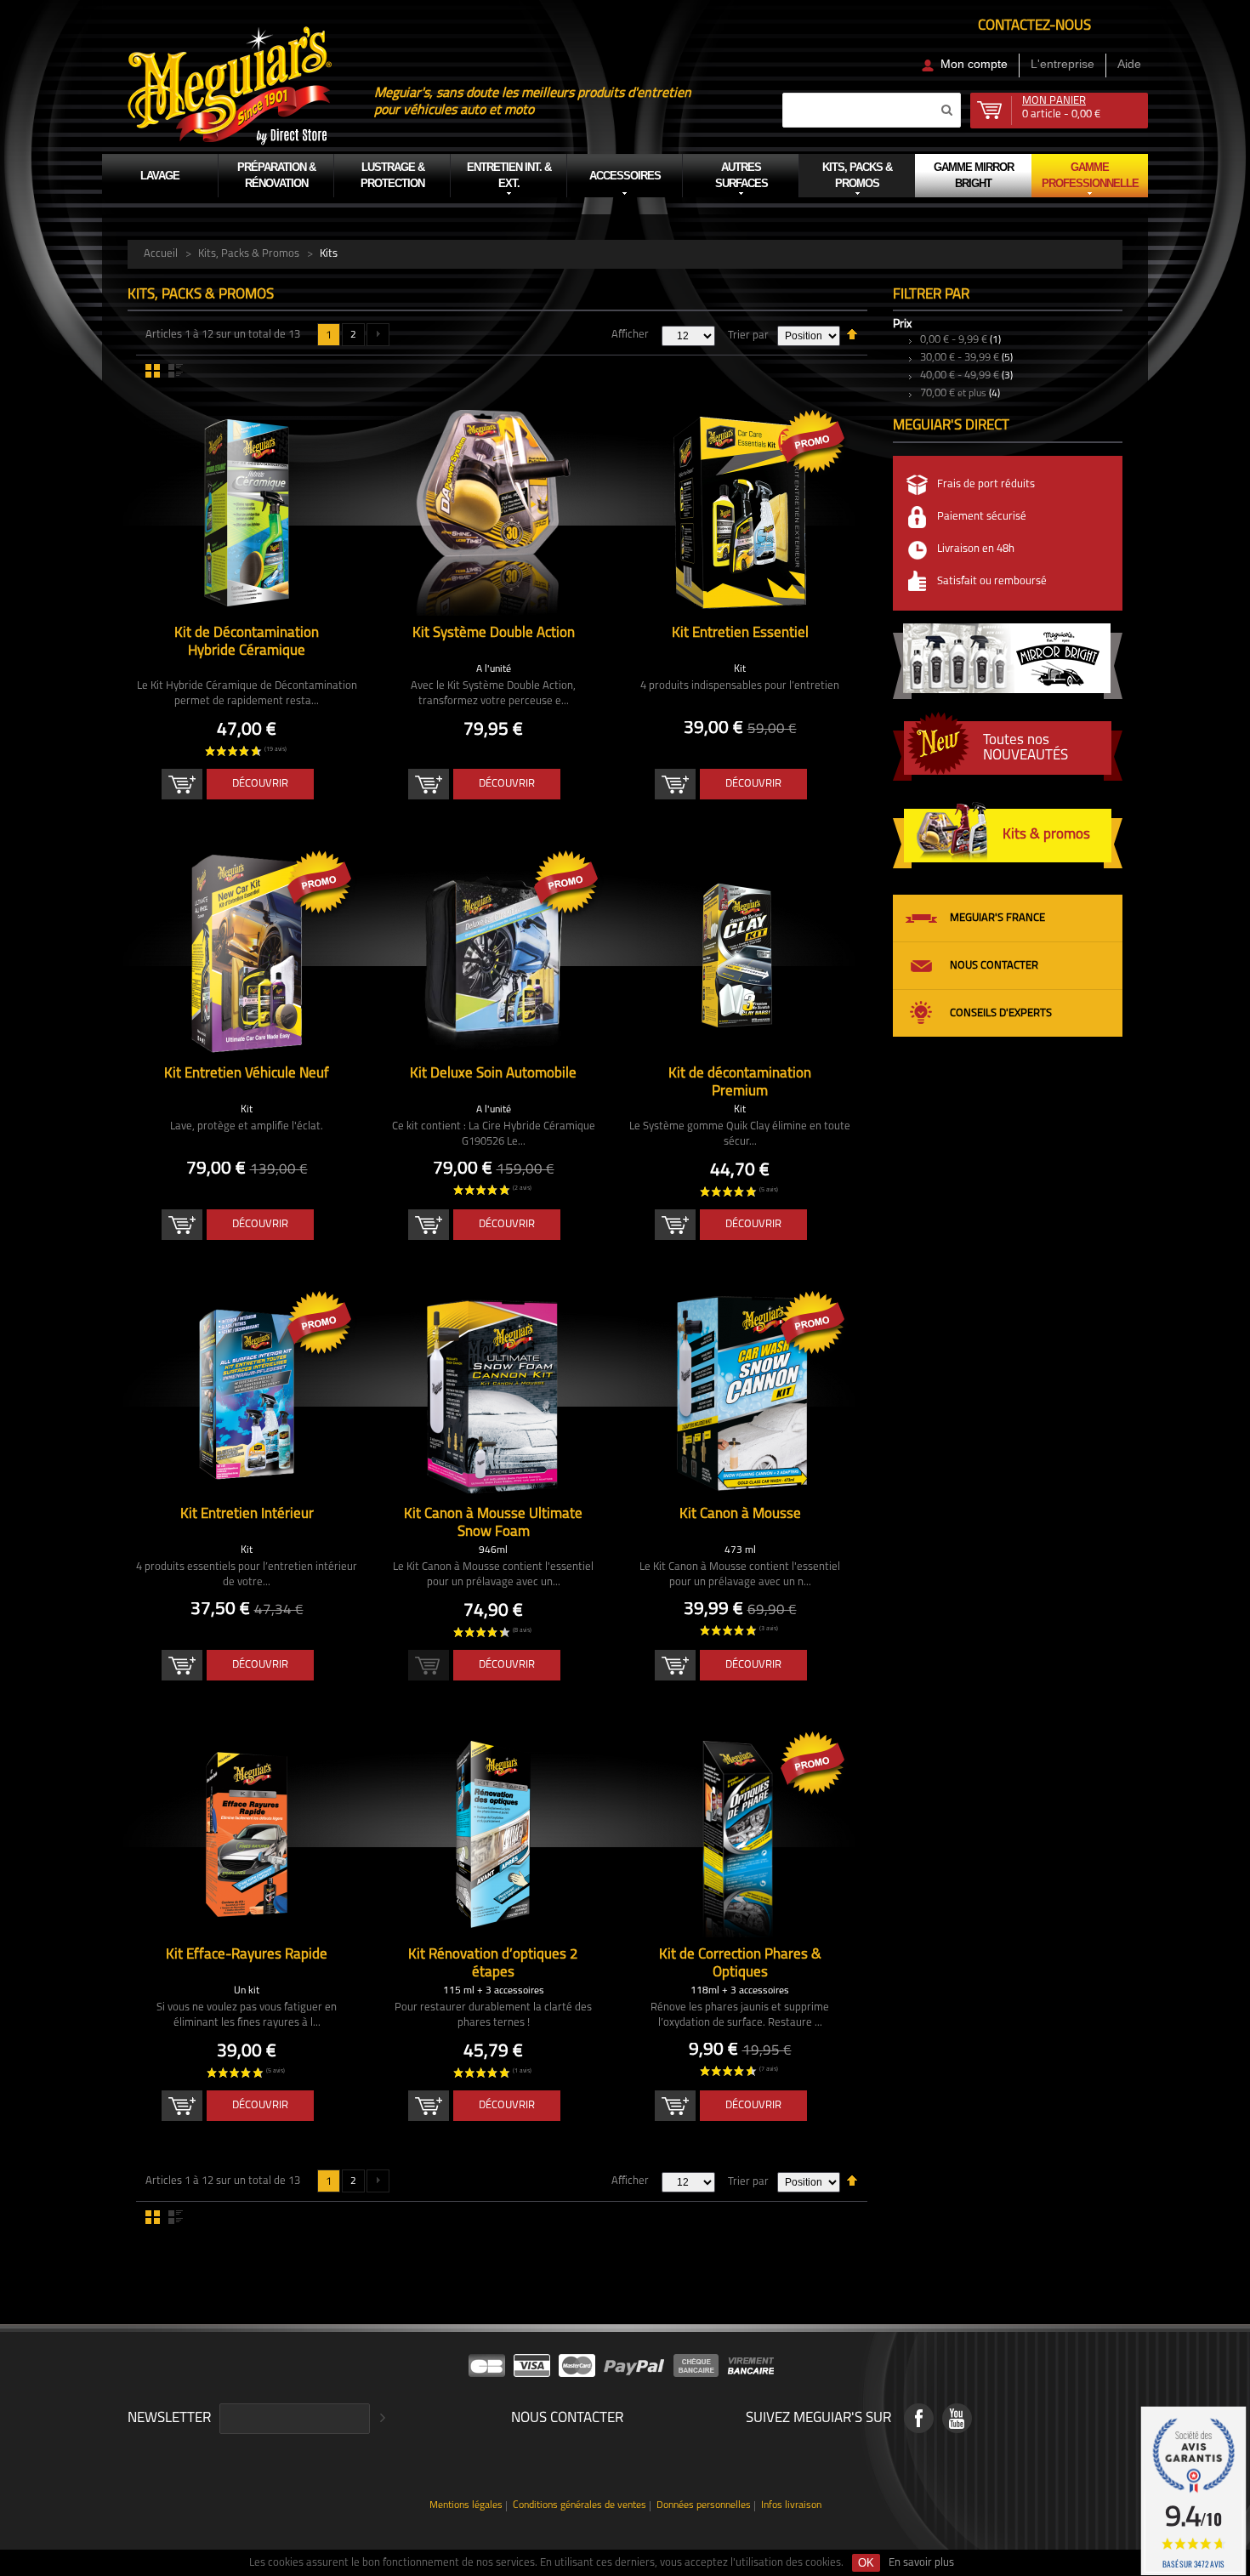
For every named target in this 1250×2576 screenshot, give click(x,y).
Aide (1129, 64)
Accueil (161, 254)
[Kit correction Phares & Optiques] (740, 1834)
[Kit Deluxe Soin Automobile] (493, 953)
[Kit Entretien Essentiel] (740, 513)
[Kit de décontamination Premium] (740, 953)
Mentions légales (466, 2506)
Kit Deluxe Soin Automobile (493, 1074)
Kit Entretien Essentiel (740, 633)
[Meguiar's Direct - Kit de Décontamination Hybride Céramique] (247, 513)
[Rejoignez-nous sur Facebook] (919, 2418)
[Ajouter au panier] (182, 784)
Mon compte (974, 64)
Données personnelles (704, 2506)
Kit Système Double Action (494, 633)
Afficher (630, 335)
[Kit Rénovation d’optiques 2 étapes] (493, 1834)
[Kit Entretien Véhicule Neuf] (247, 953)
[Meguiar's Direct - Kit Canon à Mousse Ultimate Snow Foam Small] (493, 1394)
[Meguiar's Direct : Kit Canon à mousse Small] (740, 1394)
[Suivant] (378, 335)
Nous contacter (994, 966)
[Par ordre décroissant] (852, 333)
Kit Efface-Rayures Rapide (247, 1955)
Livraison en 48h (976, 549)
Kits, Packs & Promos (249, 254)
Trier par (748, 336)
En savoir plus (921, 2563)
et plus (953, 394)
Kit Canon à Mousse (740, 1514)
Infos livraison (791, 2506)
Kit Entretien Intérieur (247, 1514)
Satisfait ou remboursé (992, 581)
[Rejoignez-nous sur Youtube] (957, 2418)
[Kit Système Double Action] (493, 513)
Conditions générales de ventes (580, 2506)
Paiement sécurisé (982, 517)
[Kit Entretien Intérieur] (247, 1394)
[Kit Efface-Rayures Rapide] (247, 1834)
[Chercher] (946, 110)
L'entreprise (1062, 64)
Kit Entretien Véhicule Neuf (247, 1074)
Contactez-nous (1034, 26)
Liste (176, 371)
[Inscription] (380, 2419)
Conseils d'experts (1001, 1013)
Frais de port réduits (986, 484)
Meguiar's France (997, 918)
